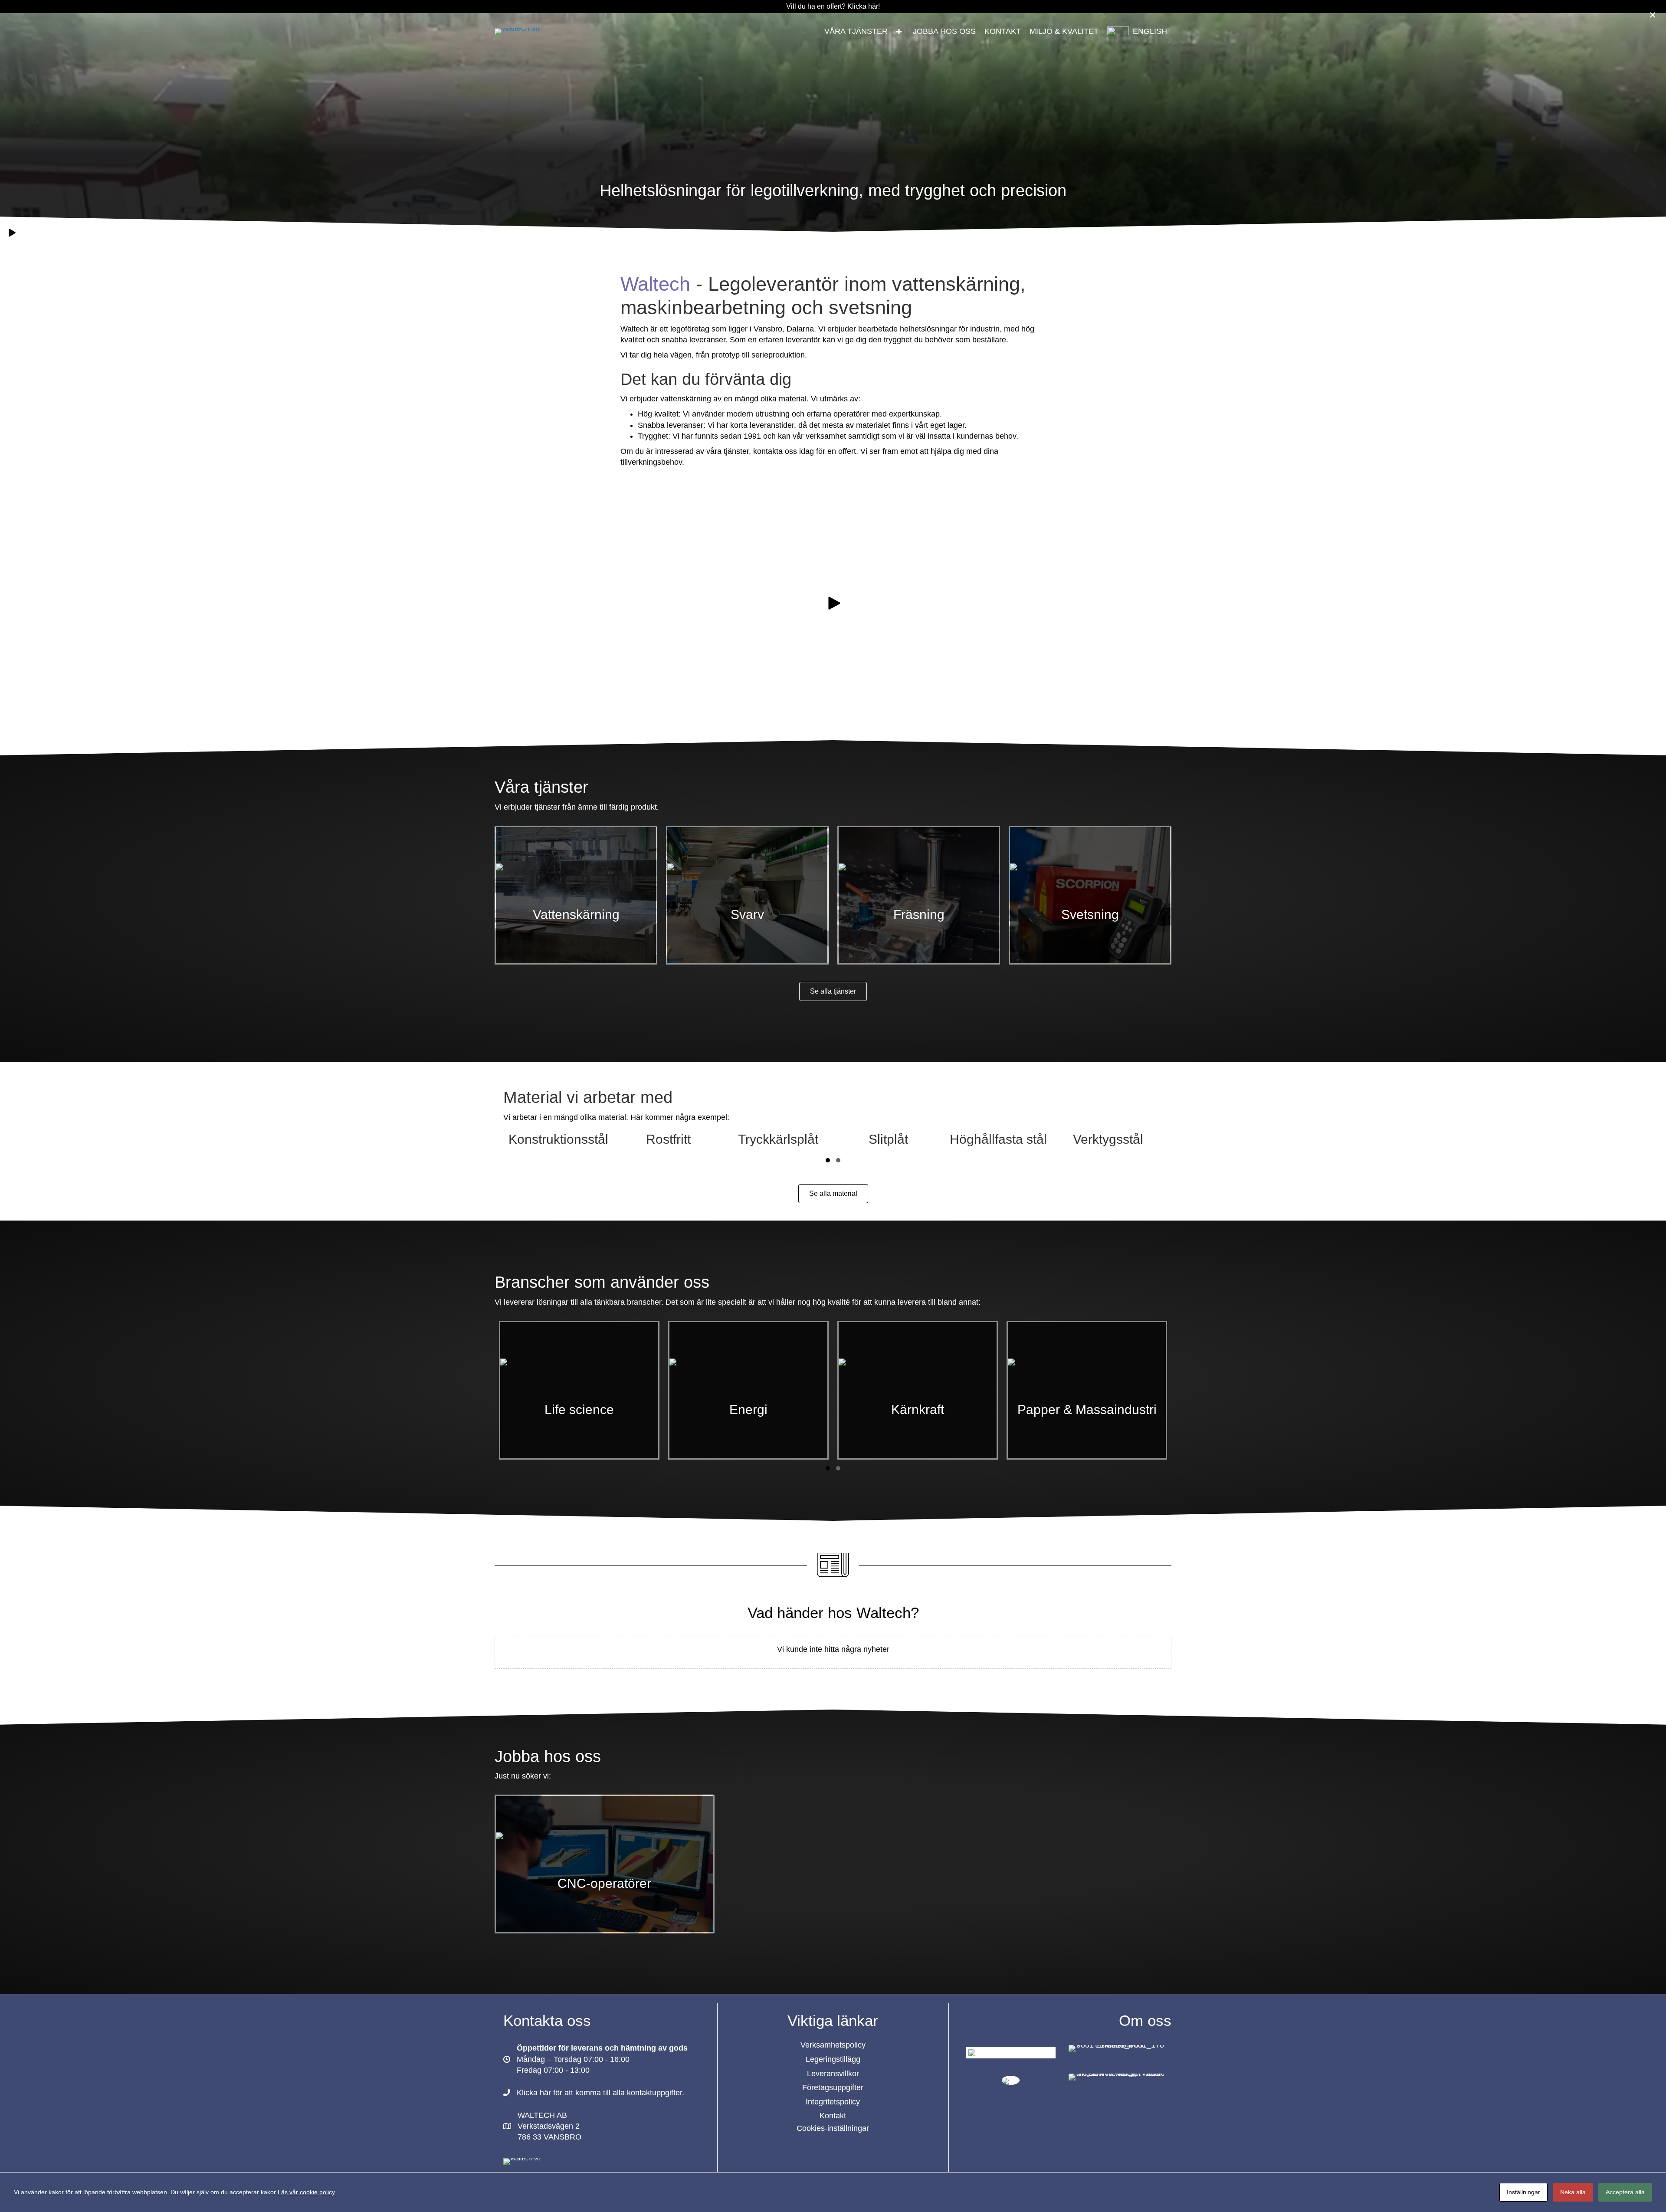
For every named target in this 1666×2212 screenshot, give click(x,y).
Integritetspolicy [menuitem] (833, 2102)
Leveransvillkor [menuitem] (833, 2074)
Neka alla (1573, 2192)
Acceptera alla (1625, 2192)
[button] (899, 32)
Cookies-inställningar (833, 2128)
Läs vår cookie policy (306, 2192)
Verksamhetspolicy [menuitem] (833, 2045)
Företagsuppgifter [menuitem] (833, 2087)
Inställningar (1523, 2192)
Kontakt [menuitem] (833, 2116)
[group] (558, 1139)
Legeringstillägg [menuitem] (833, 2059)
